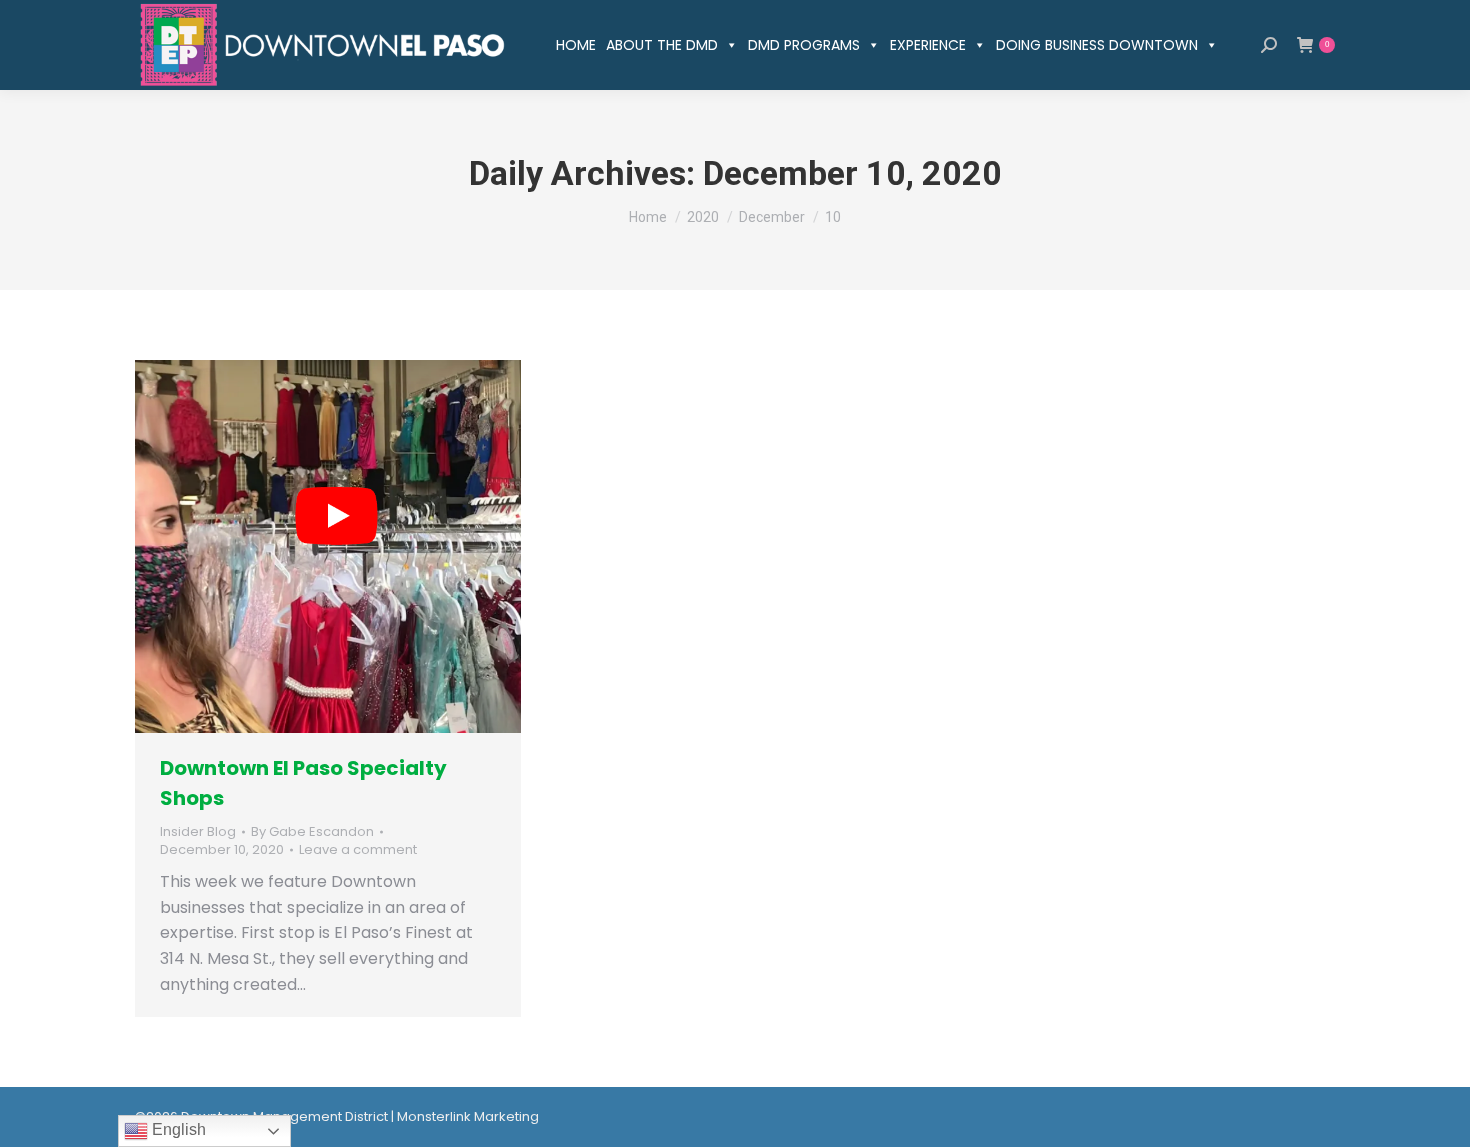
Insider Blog (198, 831)
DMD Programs (804, 45)
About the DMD (662, 45)
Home (576, 45)
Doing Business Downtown (1097, 45)
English (177, 1129)
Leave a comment (358, 850)
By (312, 832)
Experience (928, 45)
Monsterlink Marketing (468, 1116)
